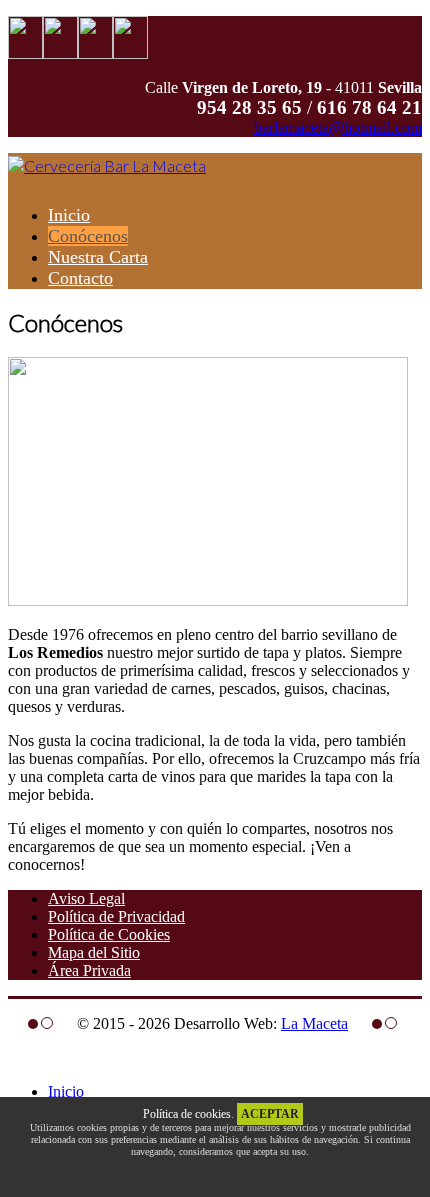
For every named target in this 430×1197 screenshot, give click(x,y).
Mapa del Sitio (94, 952)
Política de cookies (187, 1114)
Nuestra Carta (98, 257)
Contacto (80, 278)
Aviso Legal (86, 898)
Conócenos (88, 236)
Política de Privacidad (116, 916)
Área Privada (89, 970)
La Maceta (314, 1023)
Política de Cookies (109, 934)
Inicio (69, 215)
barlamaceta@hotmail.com (338, 127)
